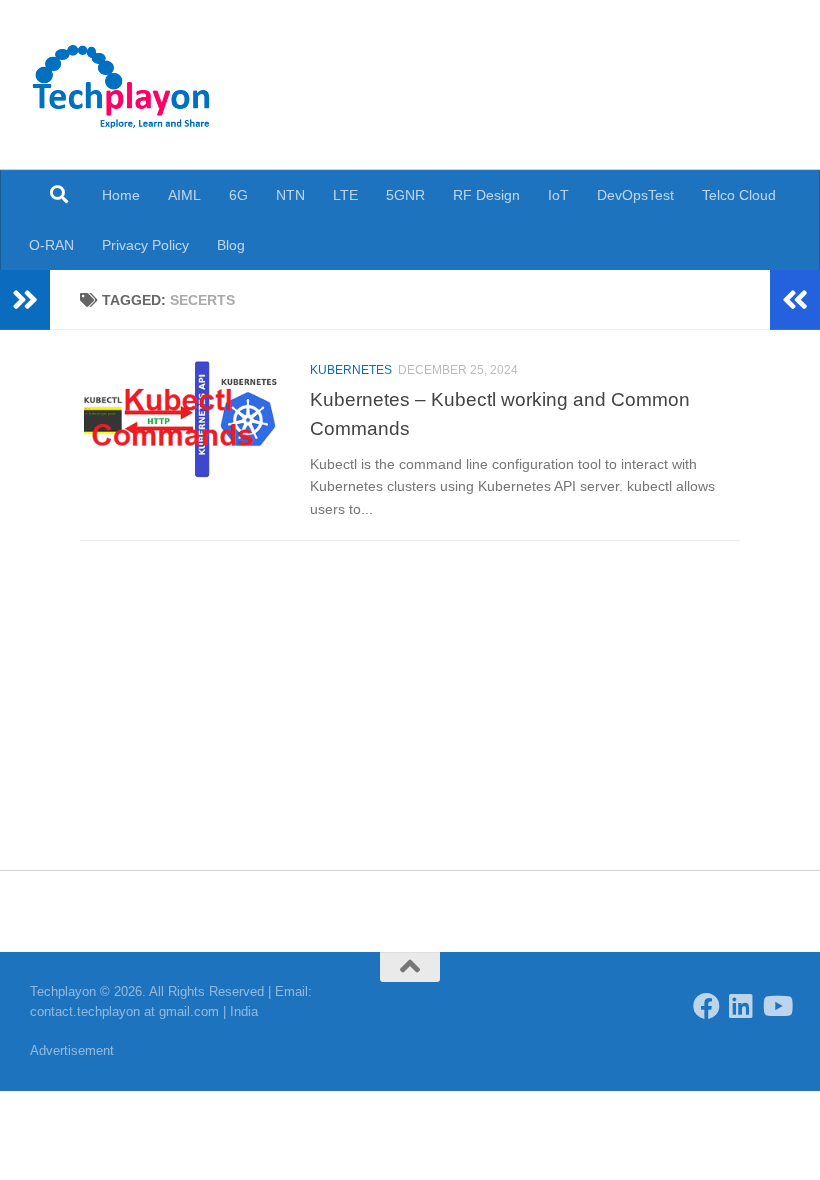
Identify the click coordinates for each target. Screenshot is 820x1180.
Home (121, 195)
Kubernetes (351, 370)
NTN (290, 195)
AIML (184, 195)
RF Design (486, 195)
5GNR (405, 195)
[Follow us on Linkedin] (741, 1005)
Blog (231, 245)
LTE (345, 195)
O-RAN (51, 245)
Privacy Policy (145, 245)
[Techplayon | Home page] (122, 85)
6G (238, 195)
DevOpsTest (635, 195)
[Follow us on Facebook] (706, 1005)
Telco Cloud (739, 195)
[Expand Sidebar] (25, 300)
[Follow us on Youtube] (776, 1005)
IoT (558, 195)
